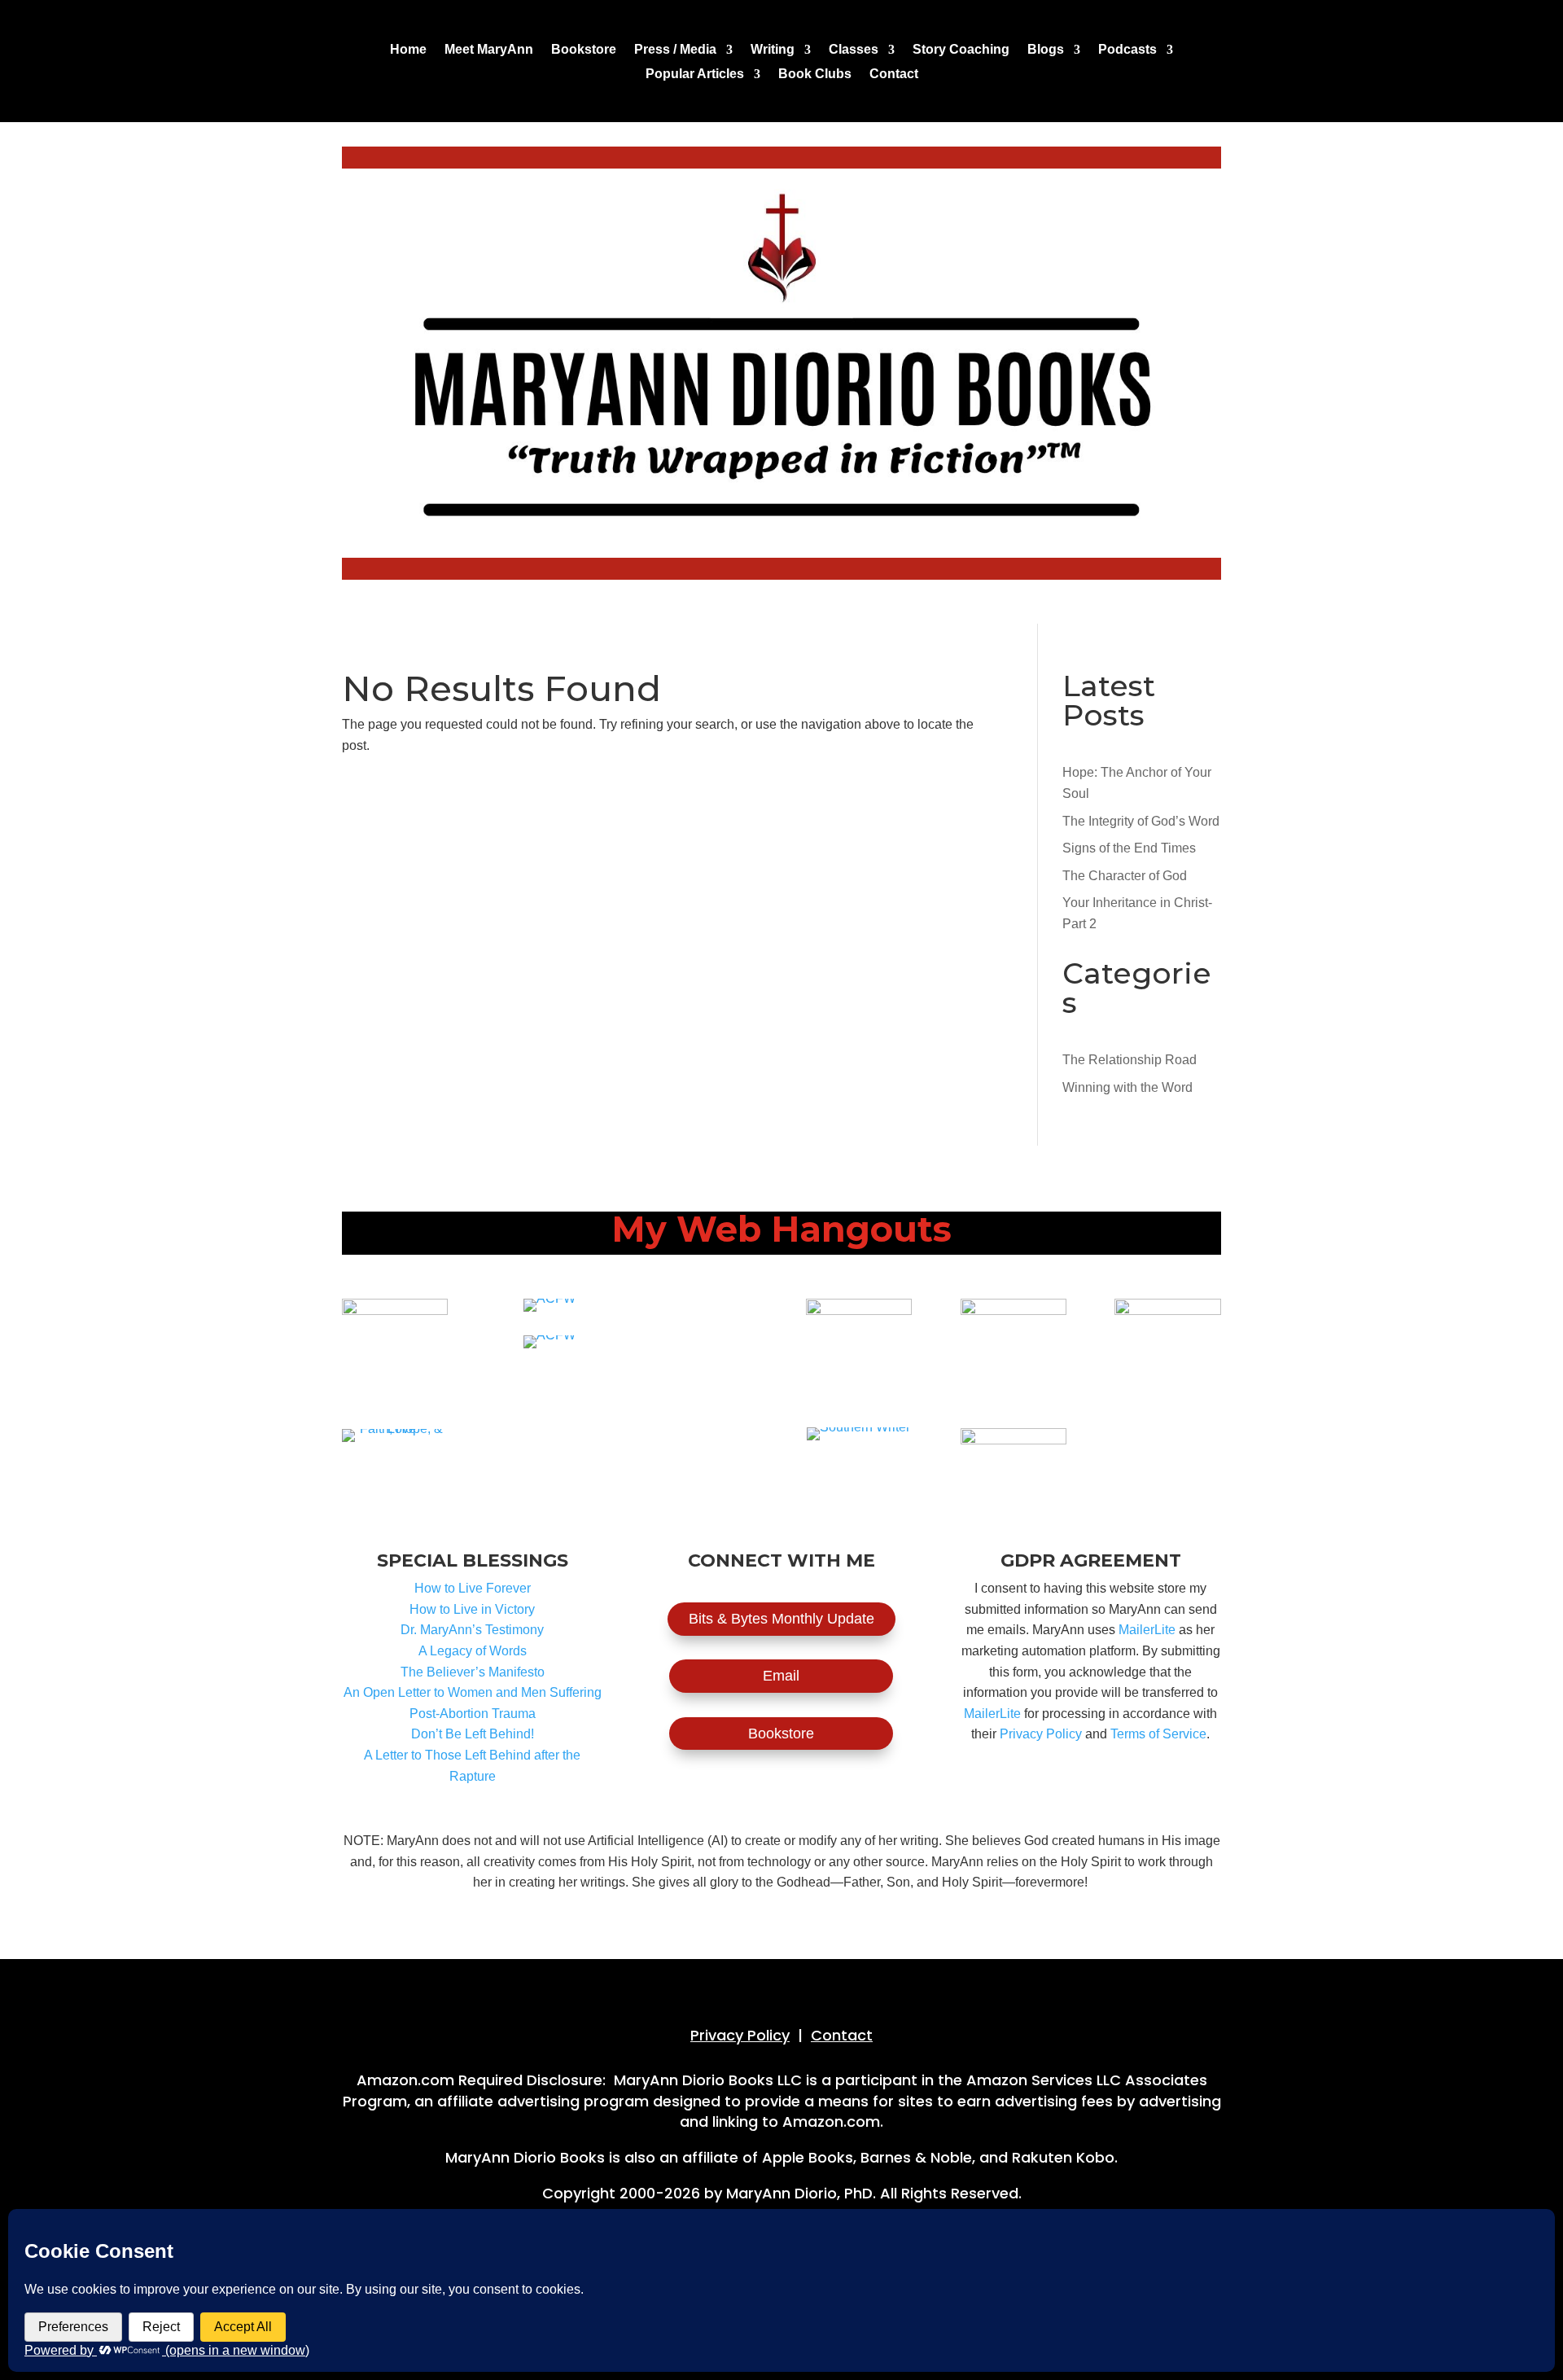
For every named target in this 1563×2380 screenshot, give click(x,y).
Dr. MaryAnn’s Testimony (472, 1630)
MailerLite (1147, 1630)
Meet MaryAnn (489, 50)
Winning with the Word (1127, 1087)
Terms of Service (1158, 1734)
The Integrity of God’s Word (1141, 821)
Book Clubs (815, 75)
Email (781, 1676)
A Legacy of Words (473, 1651)
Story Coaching (961, 50)
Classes (854, 50)
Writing (773, 50)
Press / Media (675, 50)
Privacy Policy (1041, 1734)
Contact (894, 75)
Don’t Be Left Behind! (473, 1734)
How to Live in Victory (472, 1609)
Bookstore (584, 50)
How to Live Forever (473, 1588)
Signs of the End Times (1129, 848)
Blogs (1046, 50)
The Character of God (1125, 876)
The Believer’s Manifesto (473, 1672)
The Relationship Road (1130, 1060)
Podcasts (1127, 50)
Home (408, 50)
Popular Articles (695, 75)
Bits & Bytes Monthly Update (781, 1619)
